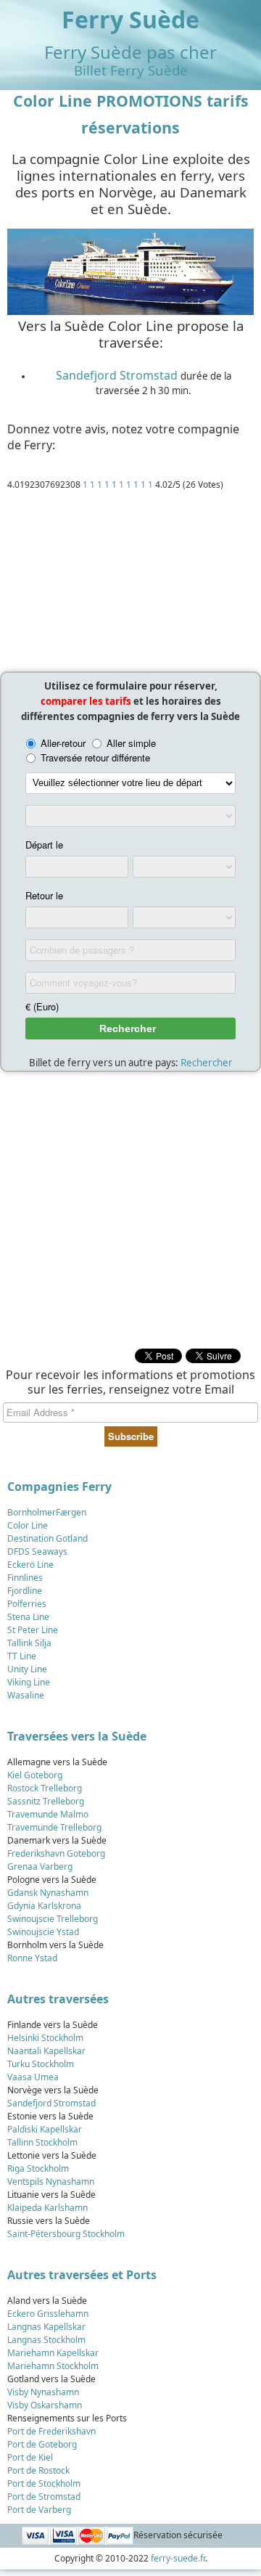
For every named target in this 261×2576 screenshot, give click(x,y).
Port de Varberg (39, 2510)
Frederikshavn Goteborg (56, 1853)
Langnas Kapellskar (46, 2327)
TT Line (22, 1656)
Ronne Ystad (32, 1958)
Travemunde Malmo (48, 1814)
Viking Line (29, 1682)
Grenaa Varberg (40, 1866)
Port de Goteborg (42, 2444)
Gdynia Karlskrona (44, 1906)
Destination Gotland (47, 1538)
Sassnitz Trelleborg (46, 1801)
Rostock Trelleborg (45, 1788)
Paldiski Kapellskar (45, 2129)
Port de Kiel (30, 2457)
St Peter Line (33, 1630)
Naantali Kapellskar (46, 2051)
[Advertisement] (130, 585)
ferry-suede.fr (178, 2558)
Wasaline (26, 1695)
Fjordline (25, 1591)
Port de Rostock (38, 2470)
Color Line (28, 1525)
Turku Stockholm (41, 2064)
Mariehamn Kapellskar (53, 2353)
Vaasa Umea (33, 2077)
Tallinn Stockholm (42, 2142)
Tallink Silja (29, 1643)
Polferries (27, 1604)
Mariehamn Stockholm (53, 2366)
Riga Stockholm (38, 2168)
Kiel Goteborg (35, 1775)
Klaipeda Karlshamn (47, 2208)
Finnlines (25, 1578)
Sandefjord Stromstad (117, 375)
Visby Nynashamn (43, 2392)
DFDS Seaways (37, 1551)
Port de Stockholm (44, 2483)
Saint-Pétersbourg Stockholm (66, 2234)
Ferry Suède (130, 19)
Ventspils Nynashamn (51, 2182)
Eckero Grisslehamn (48, 2314)
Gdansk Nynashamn (48, 1893)
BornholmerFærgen (47, 1512)
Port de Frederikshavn (51, 2431)
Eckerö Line (30, 1565)
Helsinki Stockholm (45, 2038)
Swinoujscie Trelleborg (53, 1919)
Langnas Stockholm (46, 2340)
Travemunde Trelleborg (54, 1827)
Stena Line (28, 1617)
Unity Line (27, 1669)
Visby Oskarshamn (45, 2405)
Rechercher (207, 1063)
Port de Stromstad (44, 2497)
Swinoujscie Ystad (43, 1932)
